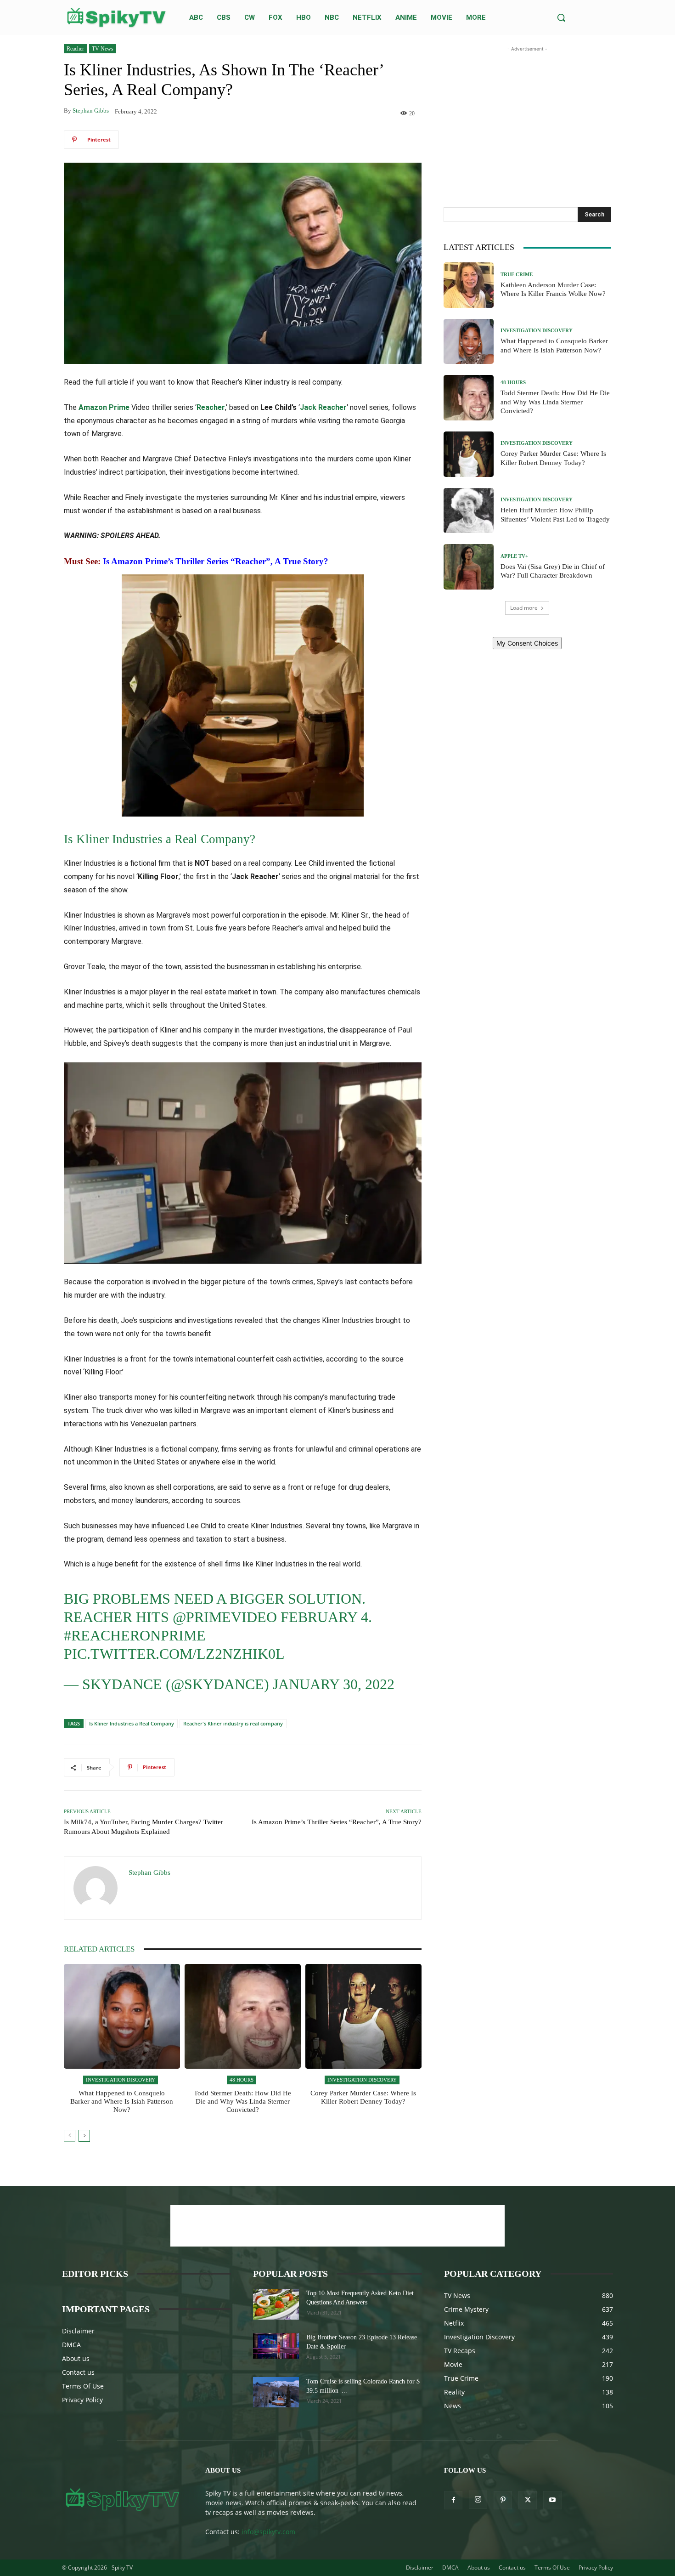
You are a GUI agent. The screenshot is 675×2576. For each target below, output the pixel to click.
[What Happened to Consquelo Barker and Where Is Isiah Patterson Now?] (122, 2016)
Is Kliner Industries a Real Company (132, 1723)
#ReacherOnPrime (135, 1635)
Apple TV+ (514, 556)
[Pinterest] (503, 2500)
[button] (561, 17)
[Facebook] (453, 2500)
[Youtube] (552, 2500)
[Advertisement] (527, 111)
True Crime (517, 275)
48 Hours (242, 2080)
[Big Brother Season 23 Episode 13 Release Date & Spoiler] (276, 2346)
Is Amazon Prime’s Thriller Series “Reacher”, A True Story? (216, 561)
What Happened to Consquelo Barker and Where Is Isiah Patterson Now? (122, 2101)
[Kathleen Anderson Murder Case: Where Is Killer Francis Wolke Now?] (469, 285)
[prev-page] (70, 2136)
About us (76, 2358)
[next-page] (84, 2136)
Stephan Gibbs (91, 111)
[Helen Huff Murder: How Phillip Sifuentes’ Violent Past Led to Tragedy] (469, 511)
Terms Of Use (83, 2386)
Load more (524, 608)
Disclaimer (78, 2331)
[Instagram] (478, 2500)
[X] (528, 2500)
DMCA (71, 2345)
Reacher (75, 49)
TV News (103, 49)
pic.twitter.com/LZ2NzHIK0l (174, 1654)
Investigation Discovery (121, 2080)
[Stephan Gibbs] (96, 1888)
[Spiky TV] (117, 17)
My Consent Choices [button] (527, 643)
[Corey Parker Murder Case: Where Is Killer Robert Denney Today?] (363, 2016)
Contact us (78, 2372)
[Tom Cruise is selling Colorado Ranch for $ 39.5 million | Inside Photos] (276, 2392)
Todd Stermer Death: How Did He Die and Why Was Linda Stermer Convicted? (242, 2101)
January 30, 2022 (334, 1684)
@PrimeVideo (225, 1617)
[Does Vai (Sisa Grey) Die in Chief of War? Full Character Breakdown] (469, 567)
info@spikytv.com (268, 2532)
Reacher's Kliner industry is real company (233, 1723)
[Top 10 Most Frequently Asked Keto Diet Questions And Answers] (276, 2304)
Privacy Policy (82, 2400)
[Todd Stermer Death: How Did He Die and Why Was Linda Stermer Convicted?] (243, 2016)
